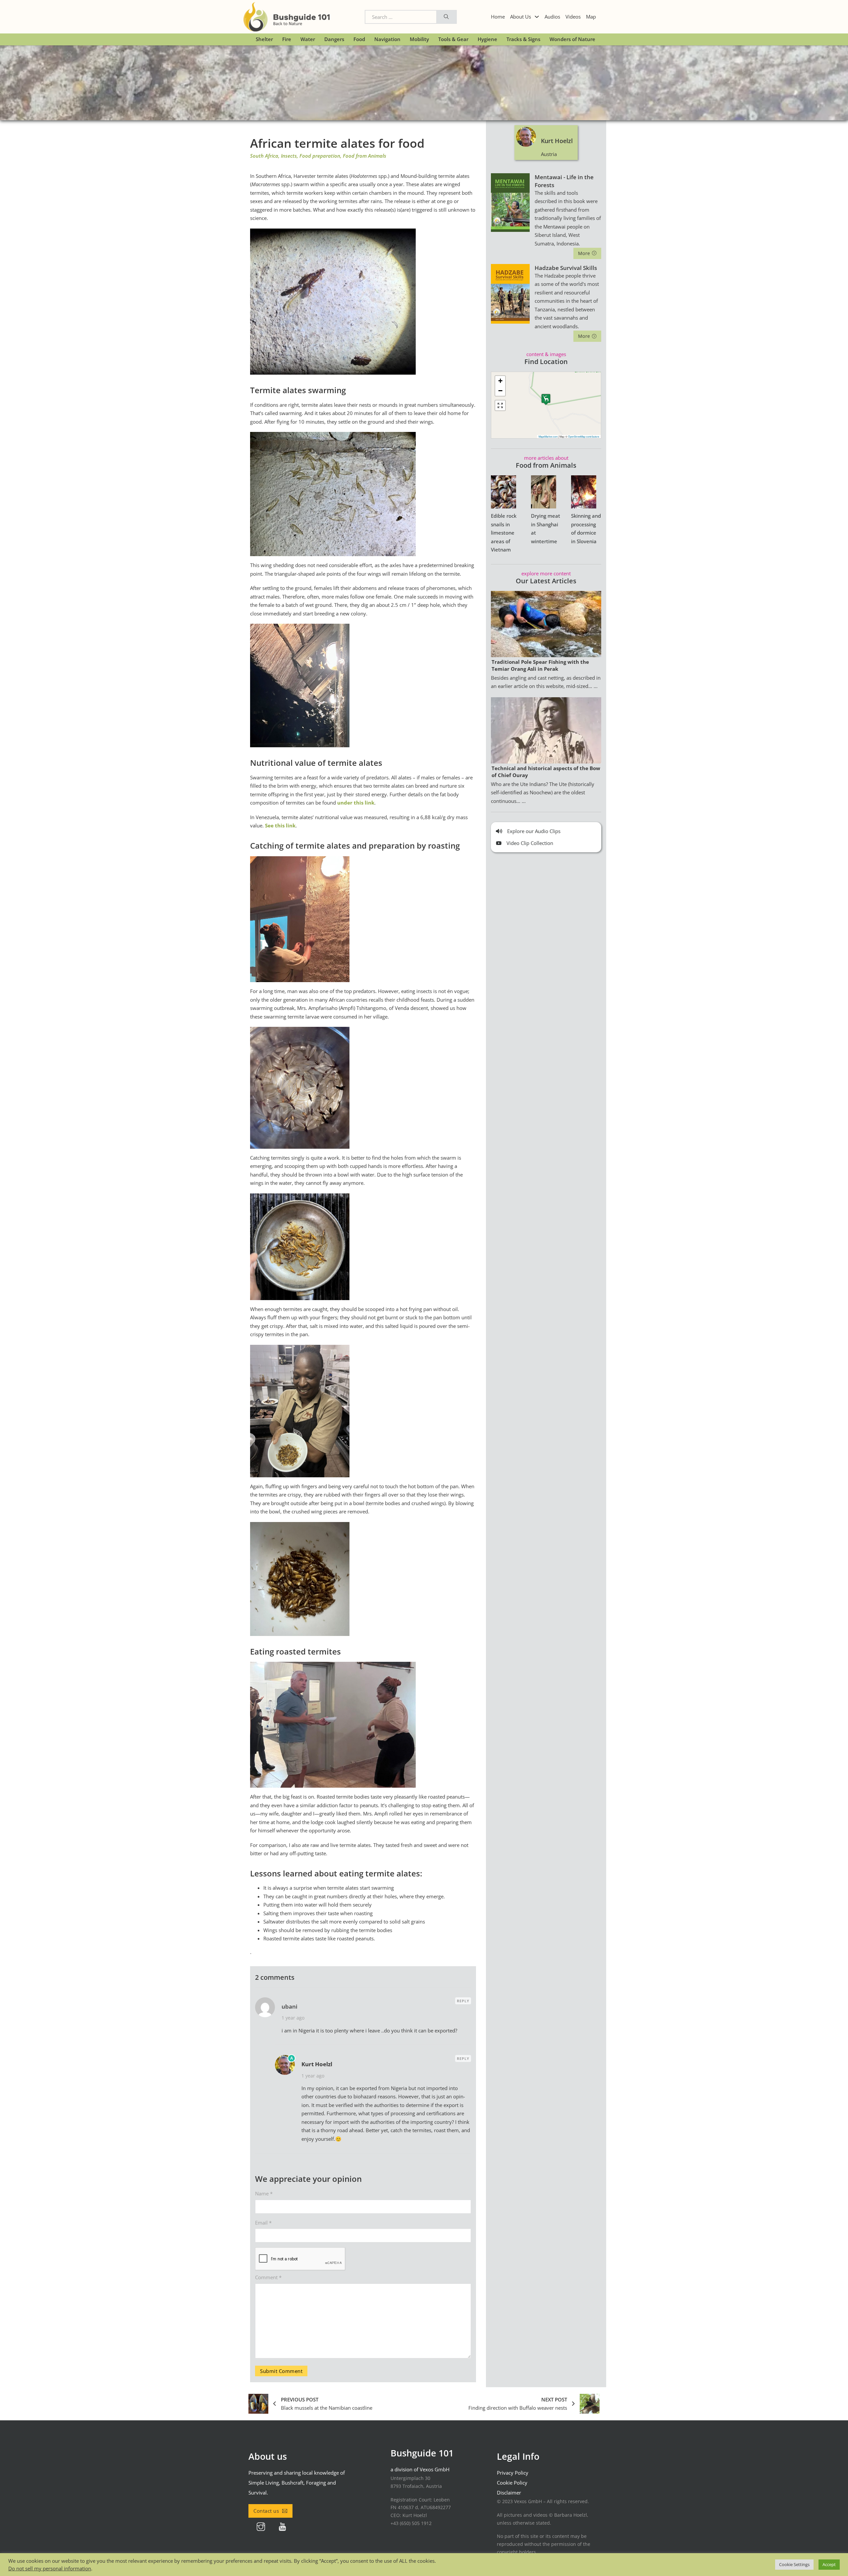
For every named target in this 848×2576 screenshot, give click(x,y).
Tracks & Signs (523, 39)
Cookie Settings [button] (794, 2564)
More (584, 253)
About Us (521, 17)
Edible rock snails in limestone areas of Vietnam (504, 533)
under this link (356, 803)
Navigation (387, 39)
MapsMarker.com (548, 436)
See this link (280, 825)
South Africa (264, 156)
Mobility (419, 39)
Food (359, 39)
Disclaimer (509, 2493)
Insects (289, 156)
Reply (463, 2001)
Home (498, 17)
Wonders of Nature (572, 39)
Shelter (264, 39)
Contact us (266, 2511)
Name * (264, 2193)
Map (591, 17)
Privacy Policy (513, 2473)
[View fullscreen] (500, 405)
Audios (552, 17)
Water (308, 39)
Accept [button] (829, 2564)
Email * (263, 2223)
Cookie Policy (512, 2483)
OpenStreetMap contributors (584, 436)
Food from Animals (365, 156)
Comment (268, 2277)
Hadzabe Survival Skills (566, 268)
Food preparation (320, 156)
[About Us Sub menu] (537, 17)
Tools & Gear (453, 39)
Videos (573, 17)
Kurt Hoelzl (317, 2064)
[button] (546, 399)
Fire (287, 39)
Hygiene (487, 39)
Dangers (334, 39)
